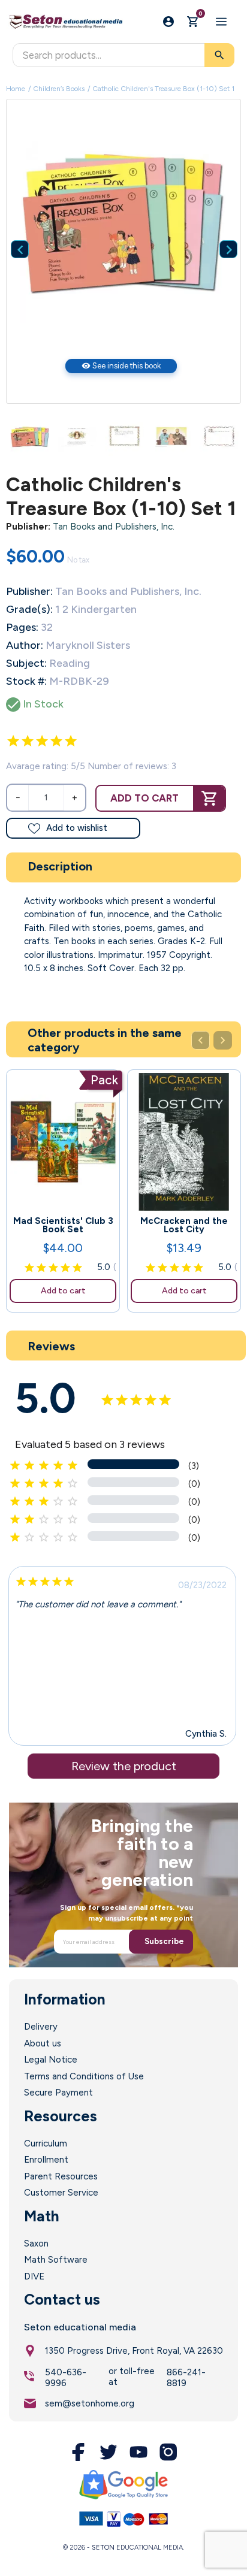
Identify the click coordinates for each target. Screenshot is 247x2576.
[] (219, 231)
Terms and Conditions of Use (84, 2076)
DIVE (34, 2276)
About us (43, 2043)
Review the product (124, 1766)
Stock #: (26, 681)
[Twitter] (109, 2452)
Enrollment (46, 2160)
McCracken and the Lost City (184, 1225)
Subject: (26, 663)
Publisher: (28, 527)
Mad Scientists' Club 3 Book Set (63, 1225)
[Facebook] (79, 2452)
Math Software (56, 2260)
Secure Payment (58, 2093)
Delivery (41, 2027)
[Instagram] (168, 2452)
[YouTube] (138, 2452)
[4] (56, 741)
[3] (42, 741)
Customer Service (61, 2193)
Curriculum (46, 2143)
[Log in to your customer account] (168, 22)
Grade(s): (29, 609)
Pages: (22, 627)
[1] (13, 741)
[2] (28, 741)
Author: (25, 645)
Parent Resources (61, 2176)
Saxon (36, 2244)
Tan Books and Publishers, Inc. (114, 527)
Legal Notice (51, 2060)
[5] (71, 741)
